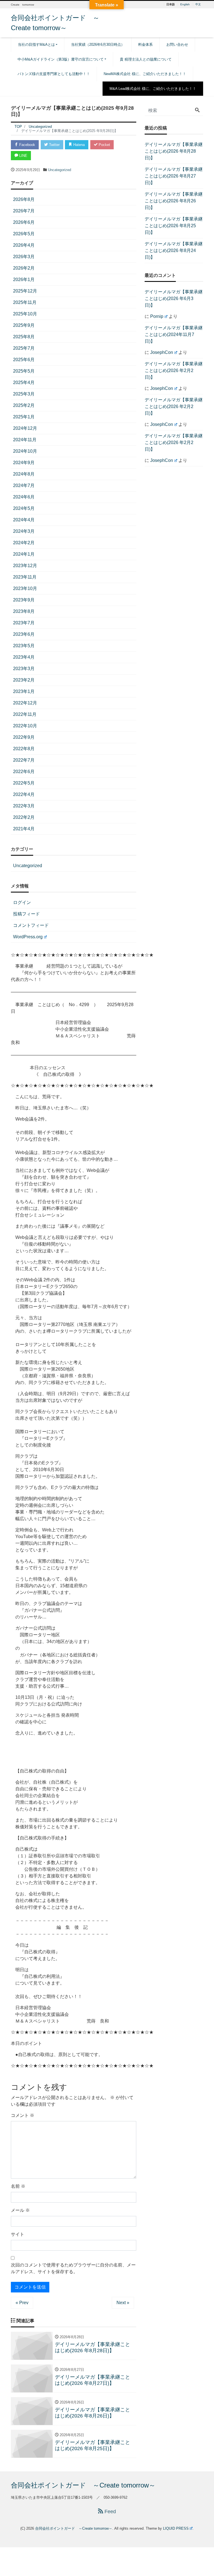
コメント (23, 2115)
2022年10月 (25, 726)
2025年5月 (24, 371)
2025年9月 (24, 325)
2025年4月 (24, 382)
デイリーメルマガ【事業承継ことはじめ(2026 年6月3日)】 (174, 298)
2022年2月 (24, 817)
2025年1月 (24, 417)
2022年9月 (24, 737)
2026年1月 (24, 280)
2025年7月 (24, 348)
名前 (18, 2186)
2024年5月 (24, 508)
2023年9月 (24, 600)
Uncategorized (59, 170)
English (185, 4)
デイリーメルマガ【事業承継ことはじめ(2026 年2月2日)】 (174, 370)
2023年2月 (24, 680)
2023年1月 (24, 691)
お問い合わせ (177, 45)
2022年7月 (24, 760)
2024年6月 (24, 497)
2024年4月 (24, 520)
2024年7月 (24, 485)
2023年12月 (25, 566)
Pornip (157, 316)
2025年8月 (24, 337)
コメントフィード (31, 925)
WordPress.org (28, 937)
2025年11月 (25, 302)
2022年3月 (24, 806)
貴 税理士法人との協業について (146, 59)
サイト (18, 2234)
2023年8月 (24, 611)
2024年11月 (25, 440)
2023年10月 (25, 588)
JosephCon (162, 352)
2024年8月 (24, 474)
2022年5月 (24, 783)
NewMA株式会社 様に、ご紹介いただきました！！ (145, 74)
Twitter (54, 145)
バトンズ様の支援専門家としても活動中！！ (54, 74)
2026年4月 (24, 245)
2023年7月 (24, 623)
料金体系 (145, 45)
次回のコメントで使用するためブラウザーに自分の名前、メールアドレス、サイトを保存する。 (73, 2268)
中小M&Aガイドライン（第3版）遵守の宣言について (61, 59)
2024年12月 (25, 428)
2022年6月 (24, 772)
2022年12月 (25, 703)
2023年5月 (24, 646)
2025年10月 (25, 314)
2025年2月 (24, 405)
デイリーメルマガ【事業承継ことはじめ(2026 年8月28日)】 (174, 151)
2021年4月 (24, 829)
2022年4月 (24, 794)
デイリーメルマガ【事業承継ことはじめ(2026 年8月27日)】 (174, 176)
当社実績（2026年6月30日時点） (98, 45)
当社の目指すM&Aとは (36, 45)
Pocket (104, 145)
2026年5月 (24, 234)
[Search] (197, 111)
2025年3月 (24, 394)
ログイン (22, 902)
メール (20, 2210)
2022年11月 (25, 714)
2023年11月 (25, 577)
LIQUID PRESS (176, 2528)
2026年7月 (24, 211)
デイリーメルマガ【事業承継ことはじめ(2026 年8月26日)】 (174, 201)
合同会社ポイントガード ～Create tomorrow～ (83, 2485)
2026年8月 (24, 199)
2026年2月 (24, 268)
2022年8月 (24, 749)
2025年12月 (25, 291)
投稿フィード (26, 914)
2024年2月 (24, 543)
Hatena (78, 145)
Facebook (27, 145)
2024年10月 (25, 451)
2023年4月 (24, 657)
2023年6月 (24, 634)
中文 (198, 4)
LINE (23, 156)
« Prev (22, 2303)
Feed (110, 2512)
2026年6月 (24, 222)
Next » (123, 2303)
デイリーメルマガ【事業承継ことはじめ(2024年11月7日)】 (174, 334)
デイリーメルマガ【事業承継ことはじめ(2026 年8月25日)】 (174, 226)
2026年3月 (24, 257)
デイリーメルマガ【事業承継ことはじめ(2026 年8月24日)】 (174, 250)
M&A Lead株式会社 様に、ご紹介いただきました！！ (153, 89)
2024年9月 (24, 463)
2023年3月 (24, 669)
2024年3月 (24, 531)
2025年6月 (24, 360)
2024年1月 (24, 554)
